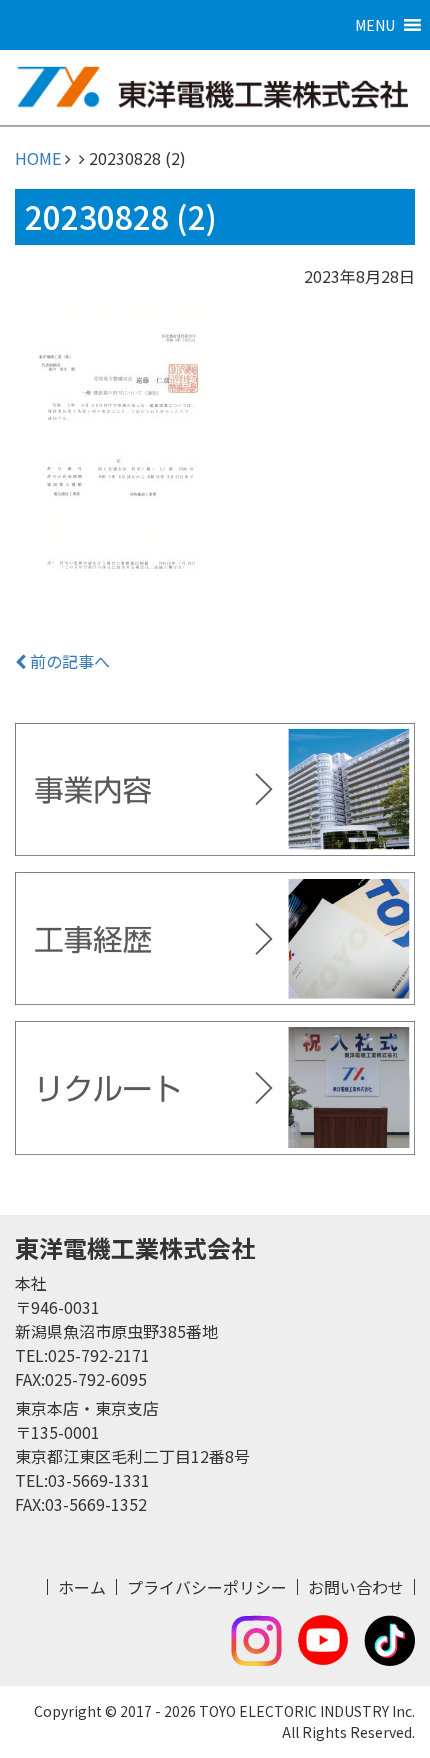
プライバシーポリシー (207, 1587)
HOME (38, 158)
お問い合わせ (356, 1587)
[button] (375, 25)
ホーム (82, 1587)
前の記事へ (68, 661)
